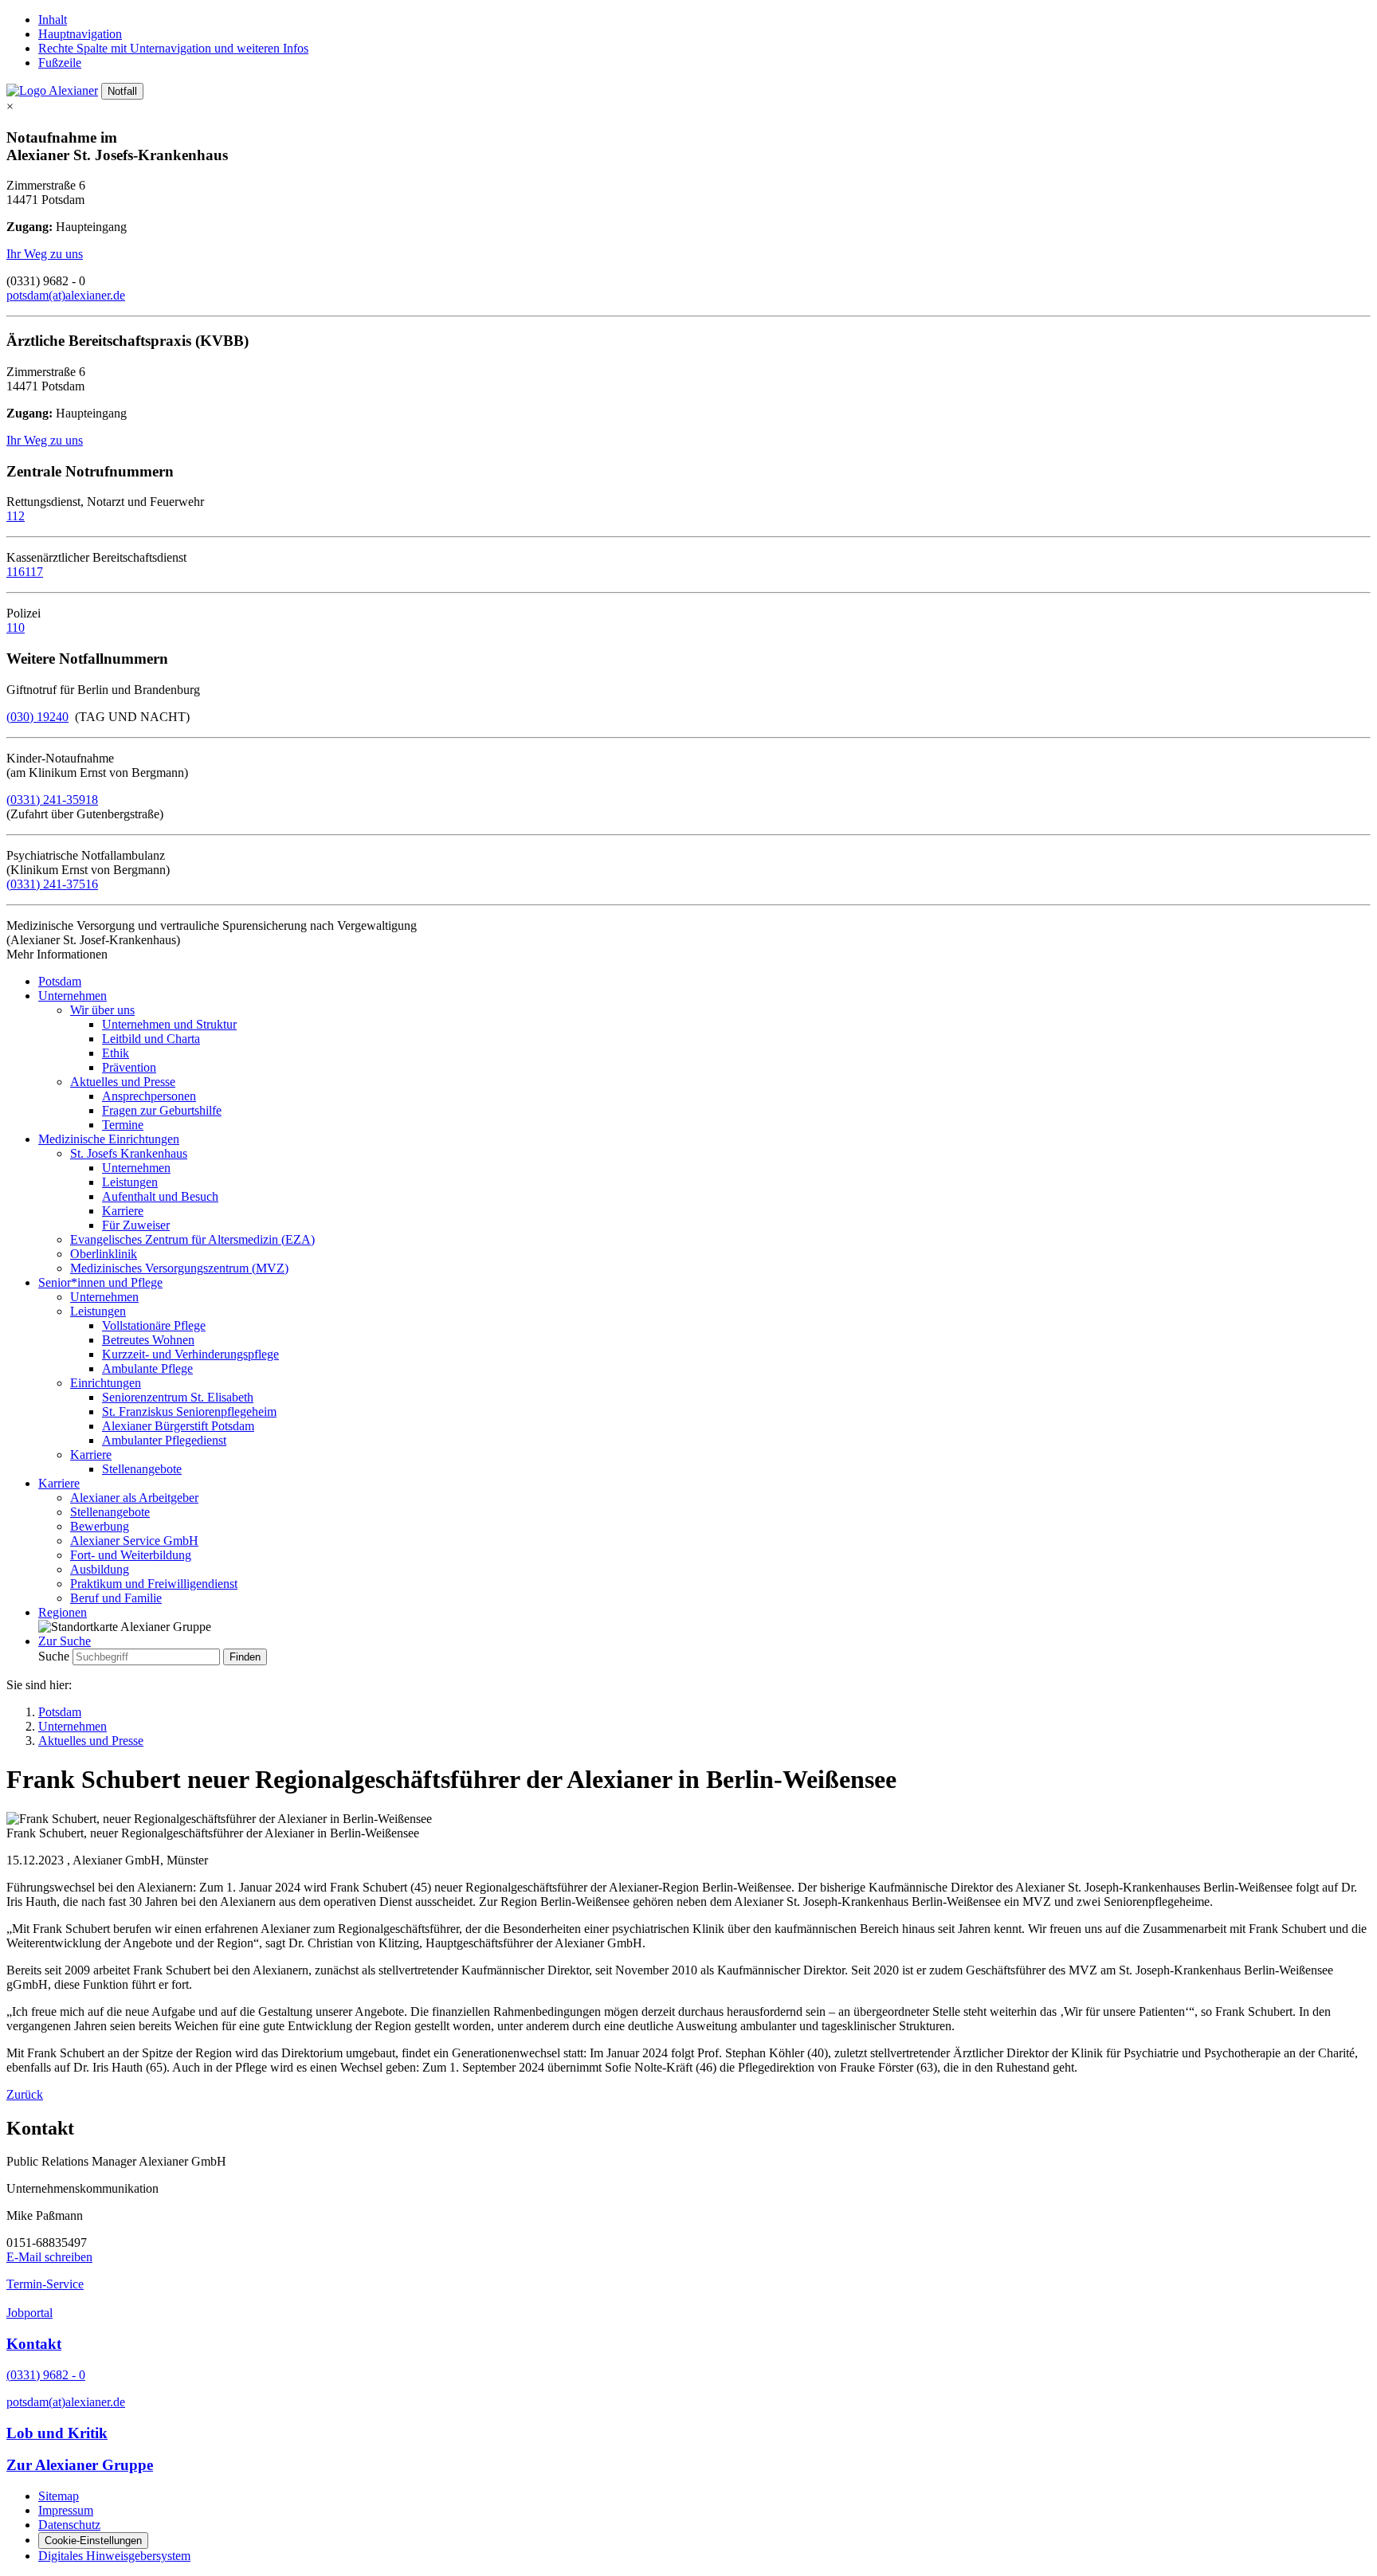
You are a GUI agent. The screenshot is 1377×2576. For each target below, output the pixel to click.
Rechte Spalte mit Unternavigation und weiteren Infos (173, 48)
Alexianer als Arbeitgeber (134, 1498)
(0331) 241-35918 (52, 800)
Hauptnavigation (80, 34)
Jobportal (29, 2313)
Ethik (116, 1053)
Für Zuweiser (136, 1225)
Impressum (66, 2510)
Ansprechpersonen (149, 1096)
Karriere (123, 1211)
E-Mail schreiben (49, 2257)
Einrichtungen (106, 1383)
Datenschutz (69, 2525)
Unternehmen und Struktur (169, 1024)
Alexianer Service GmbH (134, 1541)
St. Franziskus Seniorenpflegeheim (189, 1412)
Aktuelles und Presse (123, 1082)
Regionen (63, 1612)
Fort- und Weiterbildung (131, 1555)
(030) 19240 (37, 717)
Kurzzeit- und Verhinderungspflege (190, 1354)
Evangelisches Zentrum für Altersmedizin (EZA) (192, 1239)
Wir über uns (102, 1010)
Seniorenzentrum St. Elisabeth (178, 1397)
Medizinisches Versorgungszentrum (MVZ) (179, 1268)
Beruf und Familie (116, 1598)
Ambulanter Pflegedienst (164, 1440)
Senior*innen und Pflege (100, 1282)
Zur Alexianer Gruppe (80, 2465)
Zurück (25, 2094)
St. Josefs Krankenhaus (129, 1153)
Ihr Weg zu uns (45, 254)
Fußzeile (60, 63)
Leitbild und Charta (151, 1039)
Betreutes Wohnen (148, 1340)
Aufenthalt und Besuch (160, 1196)
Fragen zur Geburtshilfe (162, 1110)
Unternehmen (73, 996)
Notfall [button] (122, 91)
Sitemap (59, 2496)
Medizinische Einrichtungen (109, 1139)
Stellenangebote (142, 1469)
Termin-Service (45, 2284)
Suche (54, 1656)
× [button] (10, 106)
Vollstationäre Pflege (154, 1325)
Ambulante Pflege (147, 1368)
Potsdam (60, 981)
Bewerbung (100, 1526)
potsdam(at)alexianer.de (66, 295)
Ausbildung (100, 1569)
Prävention (129, 1067)
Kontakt (34, 2344)
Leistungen (130, 1182)
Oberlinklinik (104, 1254)
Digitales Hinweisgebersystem (114, 2556)
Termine (123, 1125)
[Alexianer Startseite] (52, 90)
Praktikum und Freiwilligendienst (154, 1584)
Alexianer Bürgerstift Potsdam (178, 1426)
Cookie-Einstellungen (93, 2541)
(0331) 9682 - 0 (46, 2375)
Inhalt (53, 20)
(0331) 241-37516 (52, 884)
